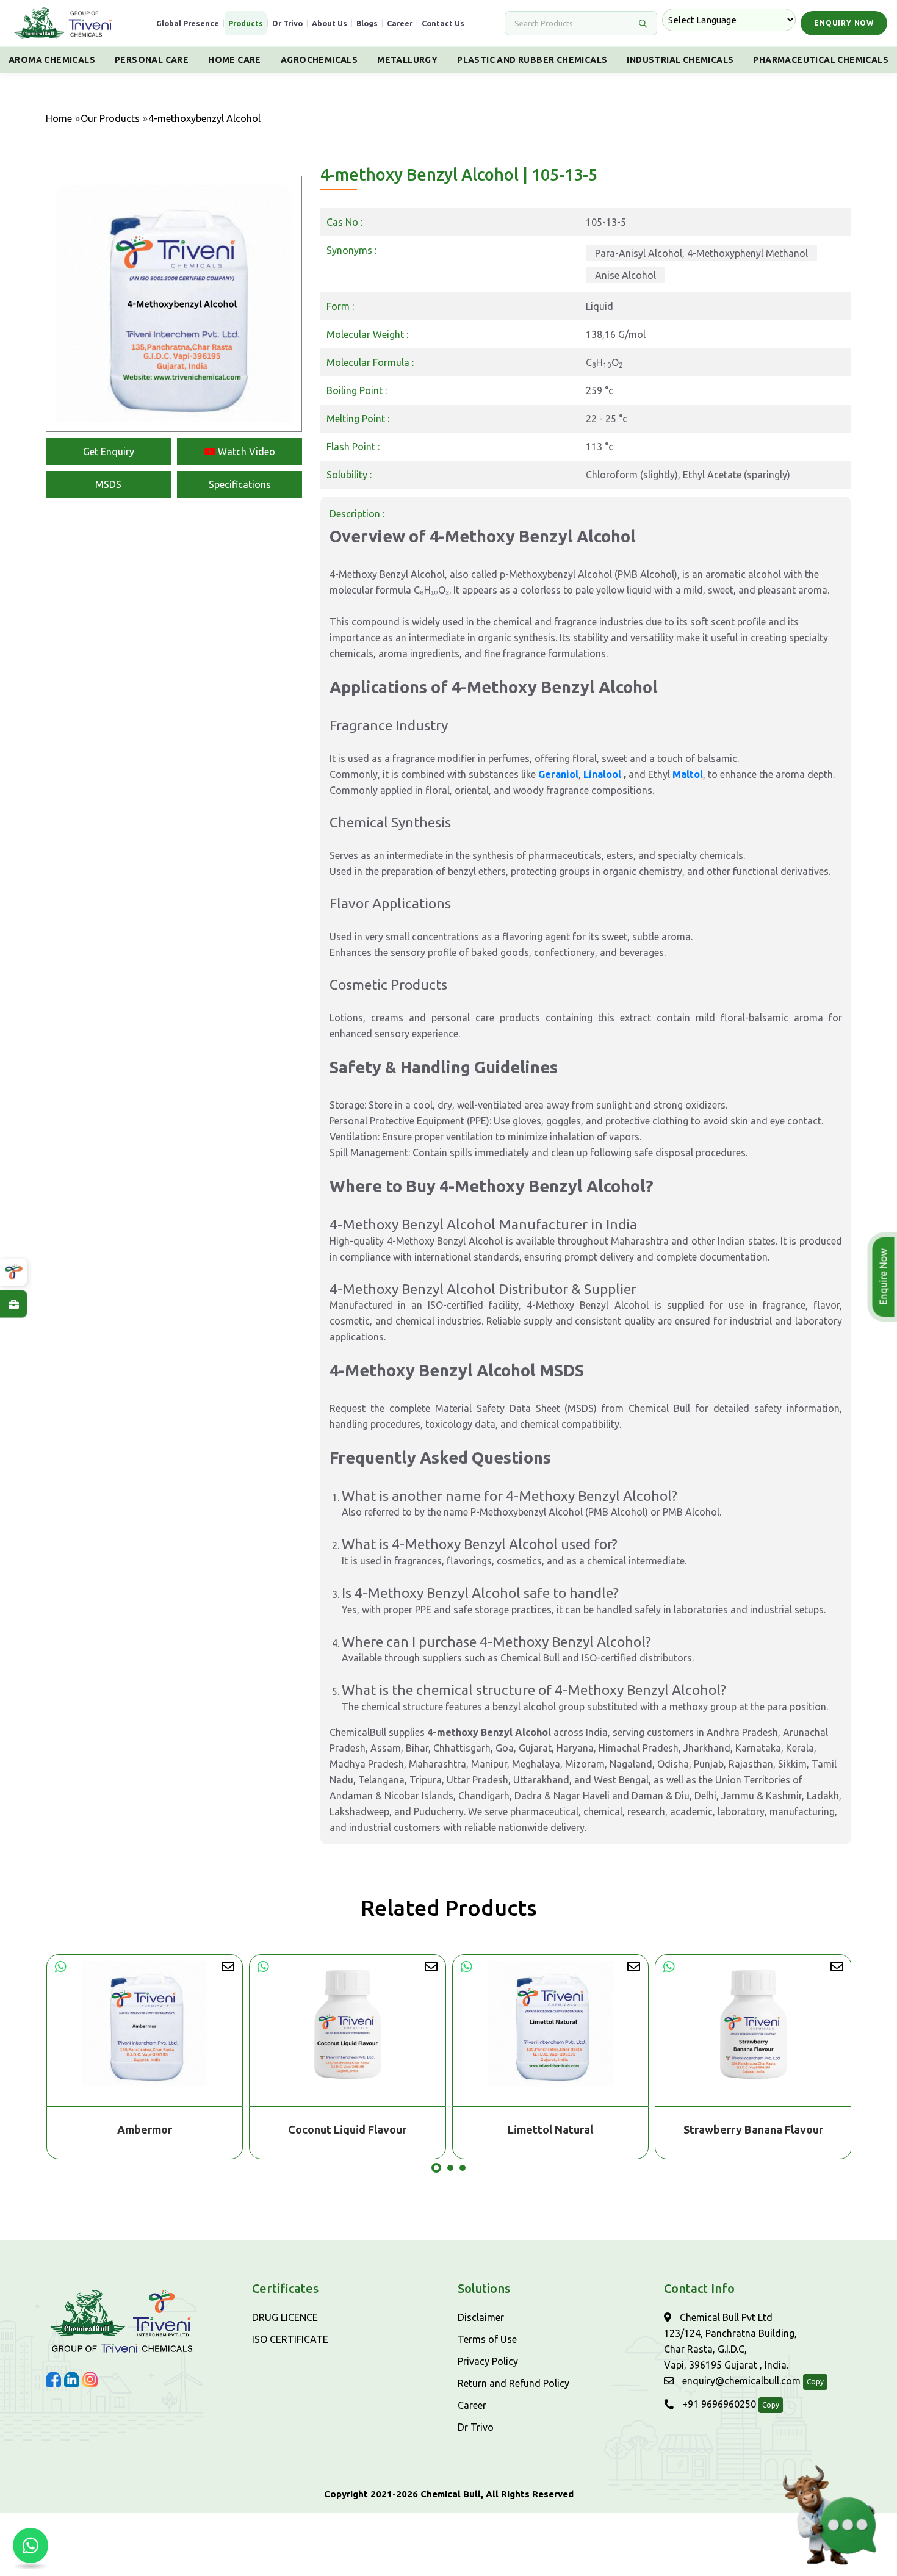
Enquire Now (885, 1277)
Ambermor (145, 2129)
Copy (815, 2382)
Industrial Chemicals (680, 60)
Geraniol (558, 774)
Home (59, 118)
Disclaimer (481, 2317)
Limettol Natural (550, 2129)
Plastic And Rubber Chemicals (532, 60)
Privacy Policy (488, 2361)
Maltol (688, 774)
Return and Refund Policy (513, 2383)
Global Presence (188, 23)
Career (400, 23)
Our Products (110, 118)
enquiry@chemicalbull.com (740, 2381)
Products (246, 23)
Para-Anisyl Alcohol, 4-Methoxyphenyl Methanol (701, 253)
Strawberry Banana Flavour (753, 2129)
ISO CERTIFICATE (290, 2339)
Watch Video (245, 452)
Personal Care (152, 60)
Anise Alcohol (625, 275)
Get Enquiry (109, 452)
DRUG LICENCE (285, 2317)
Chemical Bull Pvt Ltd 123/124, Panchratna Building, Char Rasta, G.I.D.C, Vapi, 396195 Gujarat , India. (730, 2341)
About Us (330, 23)
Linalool (603, 774)
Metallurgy (407, 60)
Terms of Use (487, 2339)
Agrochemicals (319, 60)
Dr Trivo (287, 23)
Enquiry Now (844, 23)
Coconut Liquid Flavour (347, 2129)
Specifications (240, 484)
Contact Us (443, 23)
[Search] (643, 23)
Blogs (367, 23)
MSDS (108, 484)
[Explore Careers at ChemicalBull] (13, 1304)
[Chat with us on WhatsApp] (31, 2545)
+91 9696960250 (718, 2404)
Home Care (235, 60)
